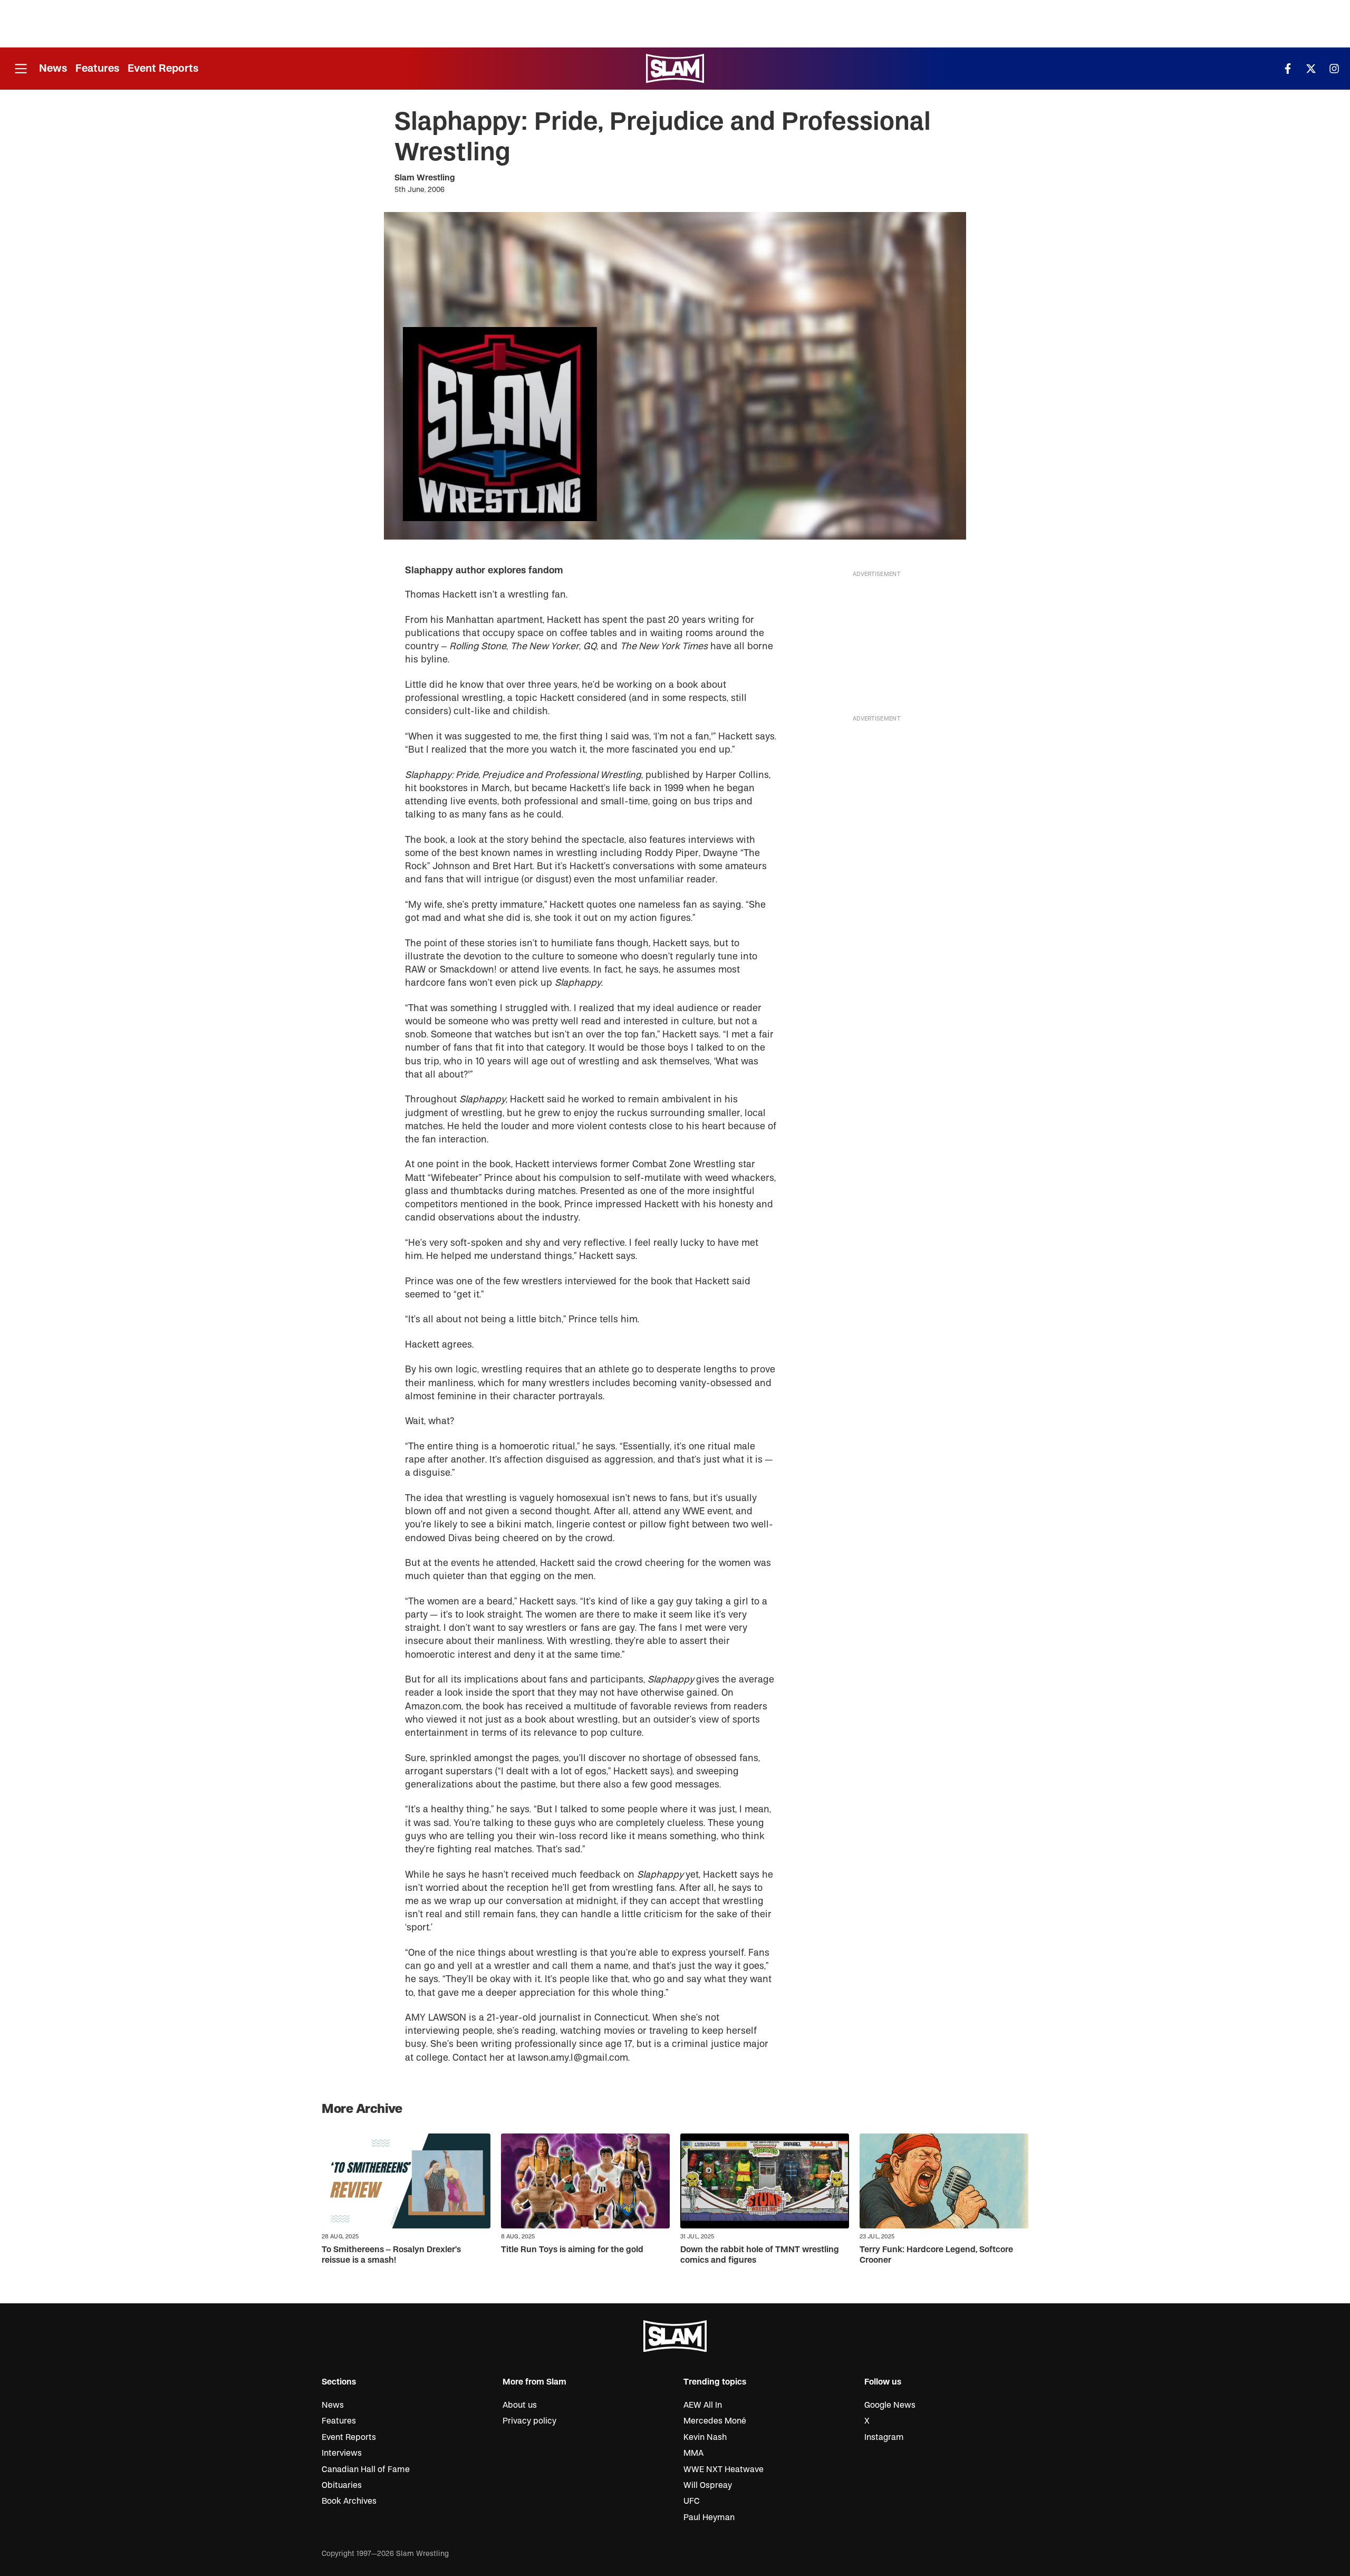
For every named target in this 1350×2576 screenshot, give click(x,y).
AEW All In (703, 2405)
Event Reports (163, 68)
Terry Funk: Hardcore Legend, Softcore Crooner (936, 2255)
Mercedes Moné (715, 2421)
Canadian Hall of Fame (366, 2469)
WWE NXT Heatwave (724, 2469)
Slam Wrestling (425, 178)
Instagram (884, 2437)
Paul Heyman (709, 2517)
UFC (692, 2501)
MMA (693, 2453)
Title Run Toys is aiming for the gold (572, 2250)
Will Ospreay (708, 2485)
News (53, 68)
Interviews (342, 2453)
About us (520, 2405)
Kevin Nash (705, 2437)
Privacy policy (529, 2421)
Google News (890, 2405)
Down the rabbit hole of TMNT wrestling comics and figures (760, 2255)
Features (97, 68)
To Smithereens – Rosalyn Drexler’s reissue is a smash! (391, 2255)
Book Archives (349, 2501)
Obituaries (342, 2485)
